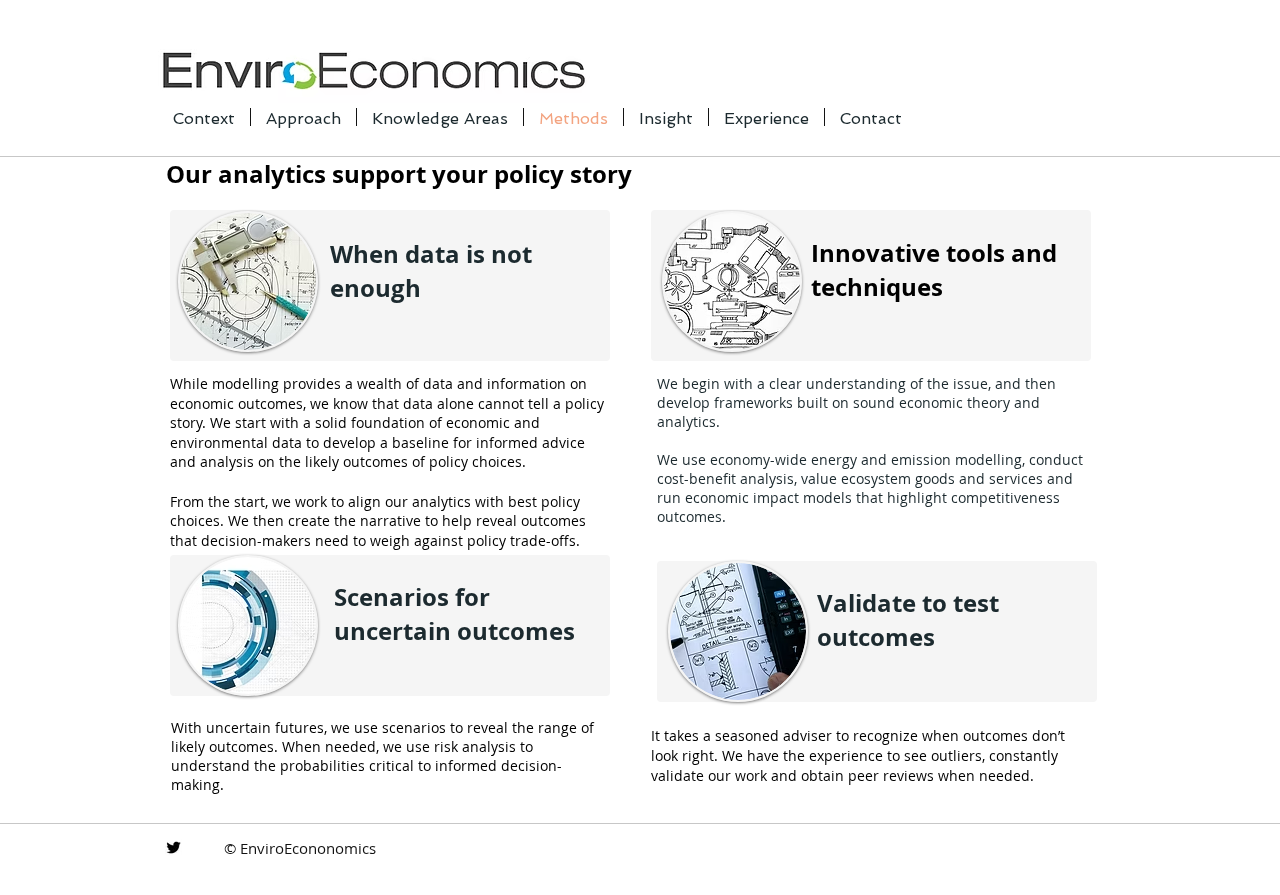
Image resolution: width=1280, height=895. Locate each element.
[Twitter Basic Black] (173, 847)
